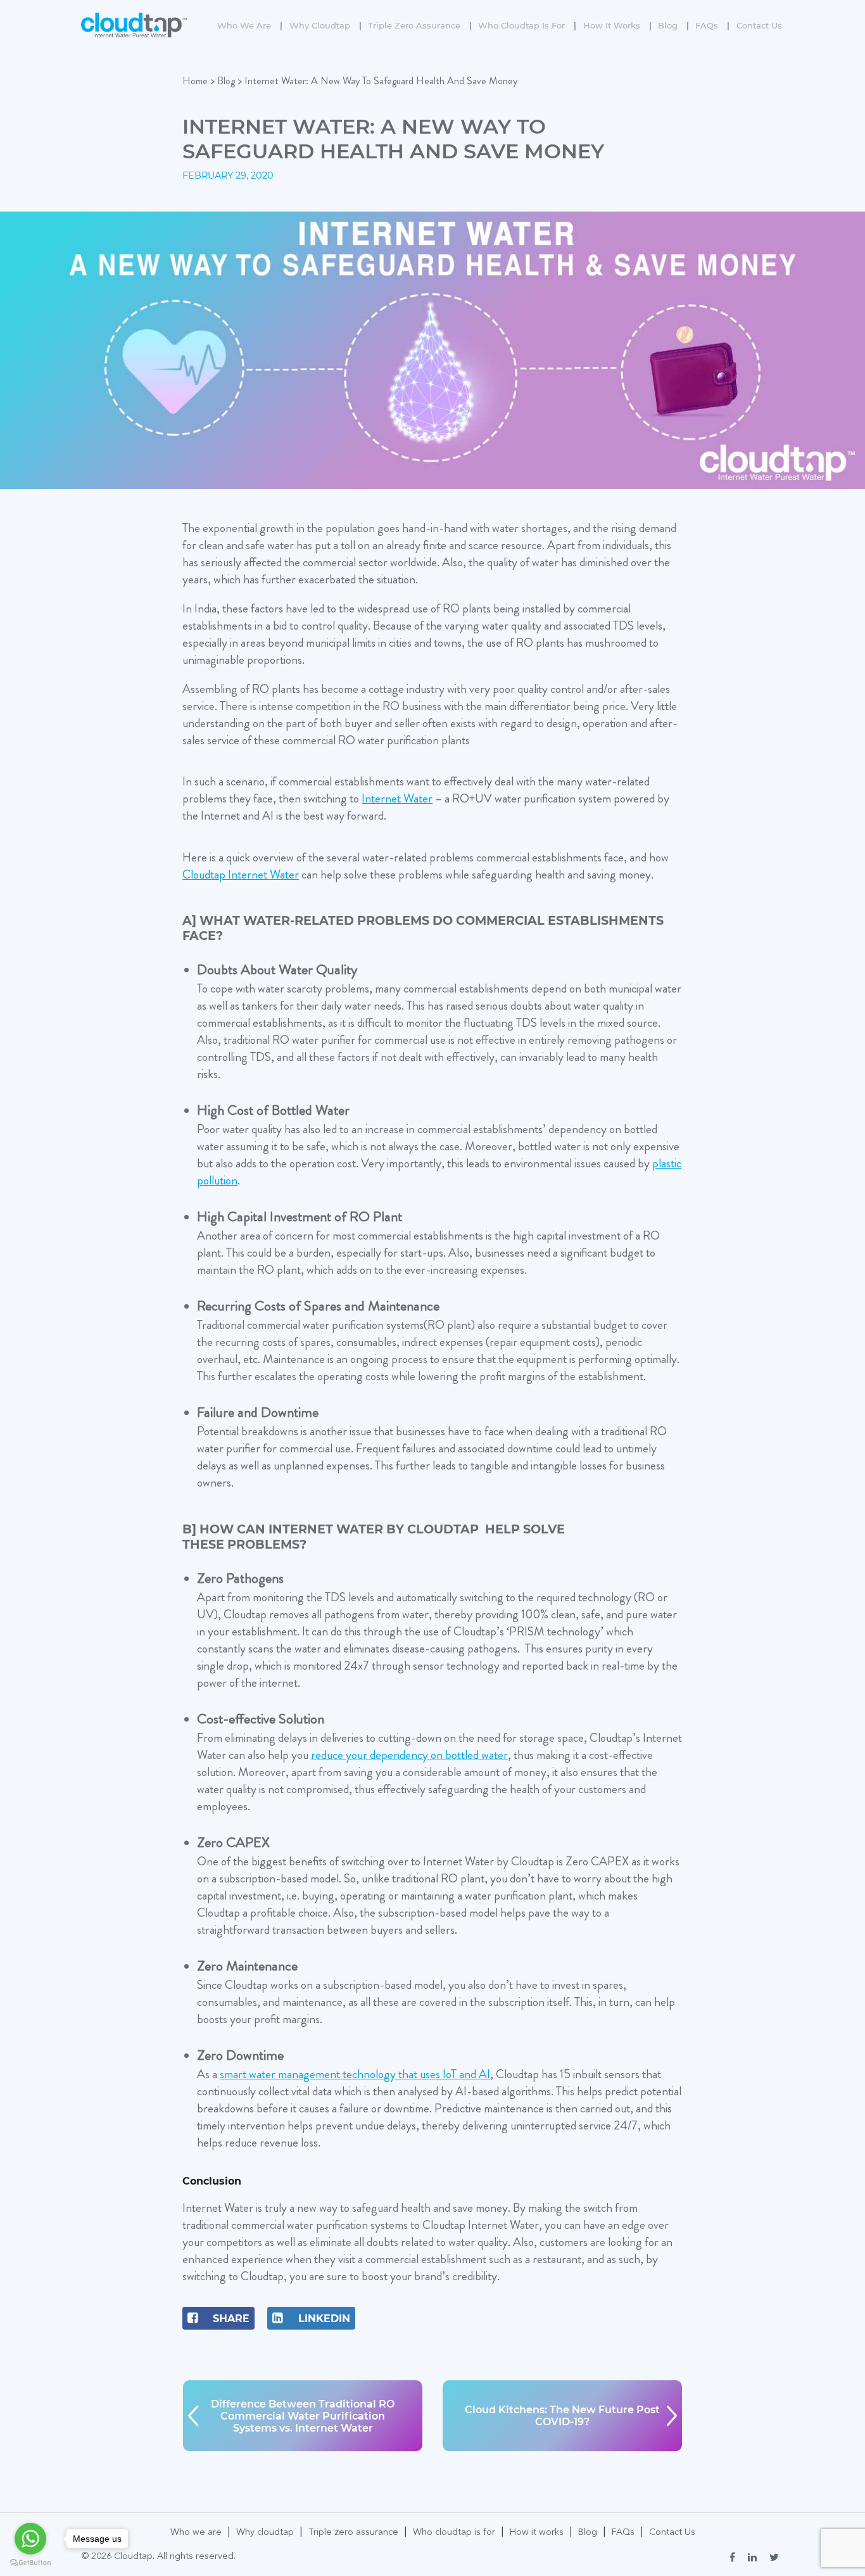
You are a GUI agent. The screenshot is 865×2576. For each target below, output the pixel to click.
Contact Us (759, 25)
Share (230, 2319)
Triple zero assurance (420, 25)
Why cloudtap (325, 25)
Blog (673, 25)
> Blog (223, 81)
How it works (617, 25)
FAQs (712, 25)
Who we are (250, 25)
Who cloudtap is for (527, 25)
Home (195, 81)
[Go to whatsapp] (30, 2539)
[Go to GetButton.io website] (30, 2563)
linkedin (323, 2319)
